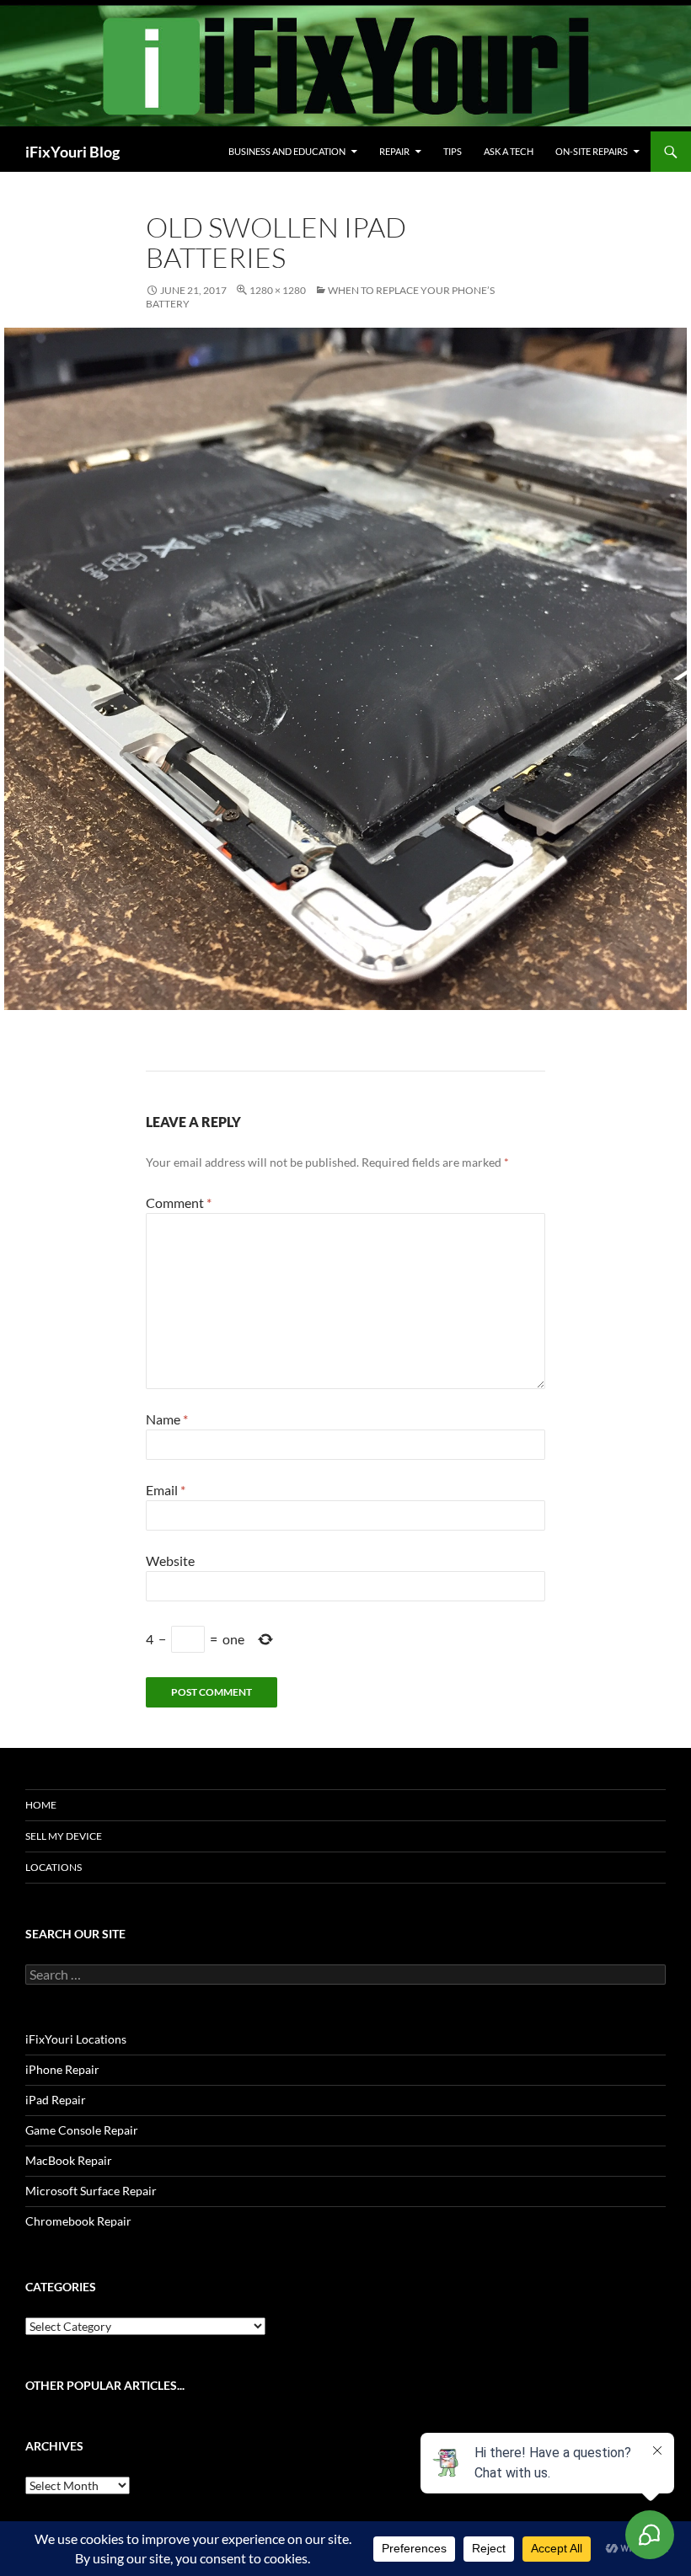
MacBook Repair (69, 2160)
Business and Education (287, 151)
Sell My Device (64, 1836)
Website (170, 1561)
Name (167, 1419)
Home (41, 1805)
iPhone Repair (62, 2069)
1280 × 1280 (278, 290)
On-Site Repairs (592, 151)
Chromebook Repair (78, 2221)
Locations (54, 1867)
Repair (394, 151)
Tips (453, 151)
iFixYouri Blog (72, 152)
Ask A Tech (509, 151)
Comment (179, 1202)
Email (166, 1490)
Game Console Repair (82, 2130)
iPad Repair (56, 2100)
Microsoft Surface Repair (91, 2191)
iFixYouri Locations (76, 2039)
